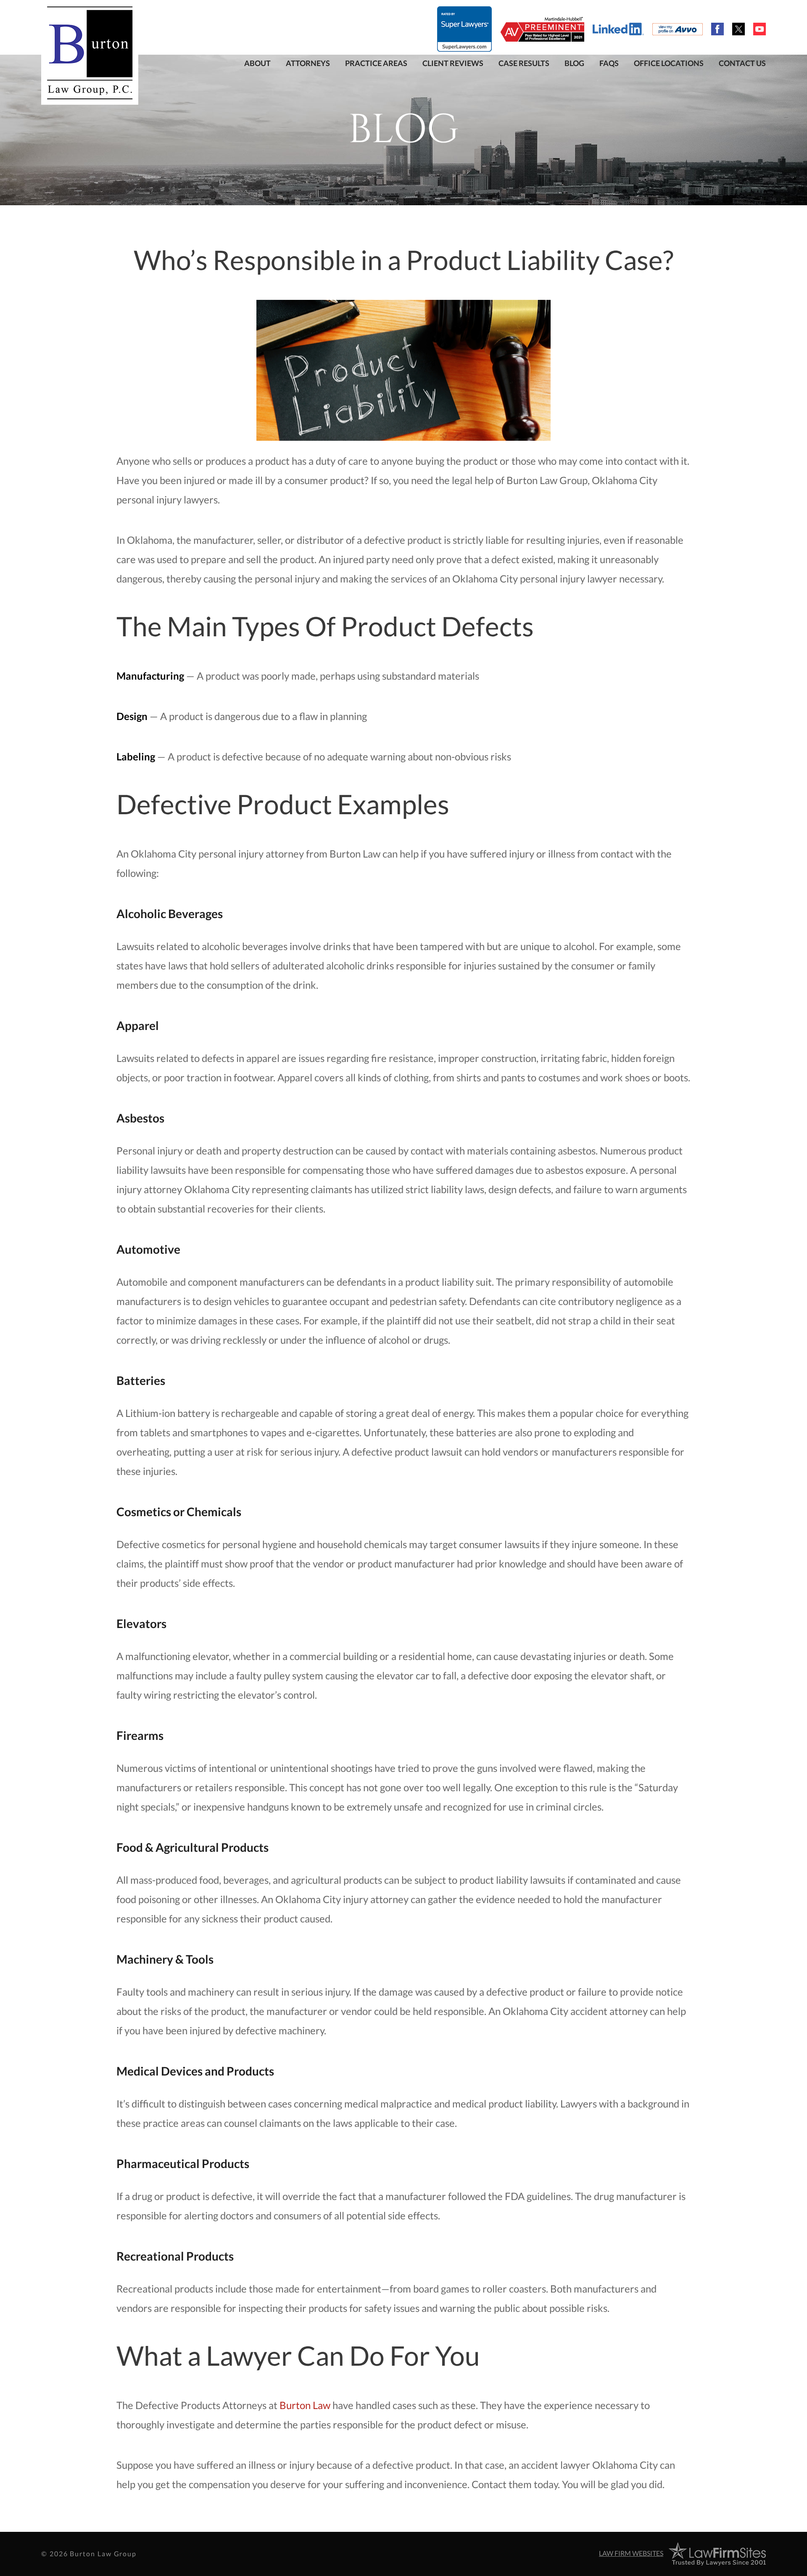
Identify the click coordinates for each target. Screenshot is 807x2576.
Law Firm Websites (631, 2553)
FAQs (609, 63)
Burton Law (305, 2405)
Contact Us (742, 63)
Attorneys (308, 63)
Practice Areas (376, 63)
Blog (574, 63)
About (257, 63)
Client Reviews (453, 63)
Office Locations (669, 63)
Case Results (524, 63)
